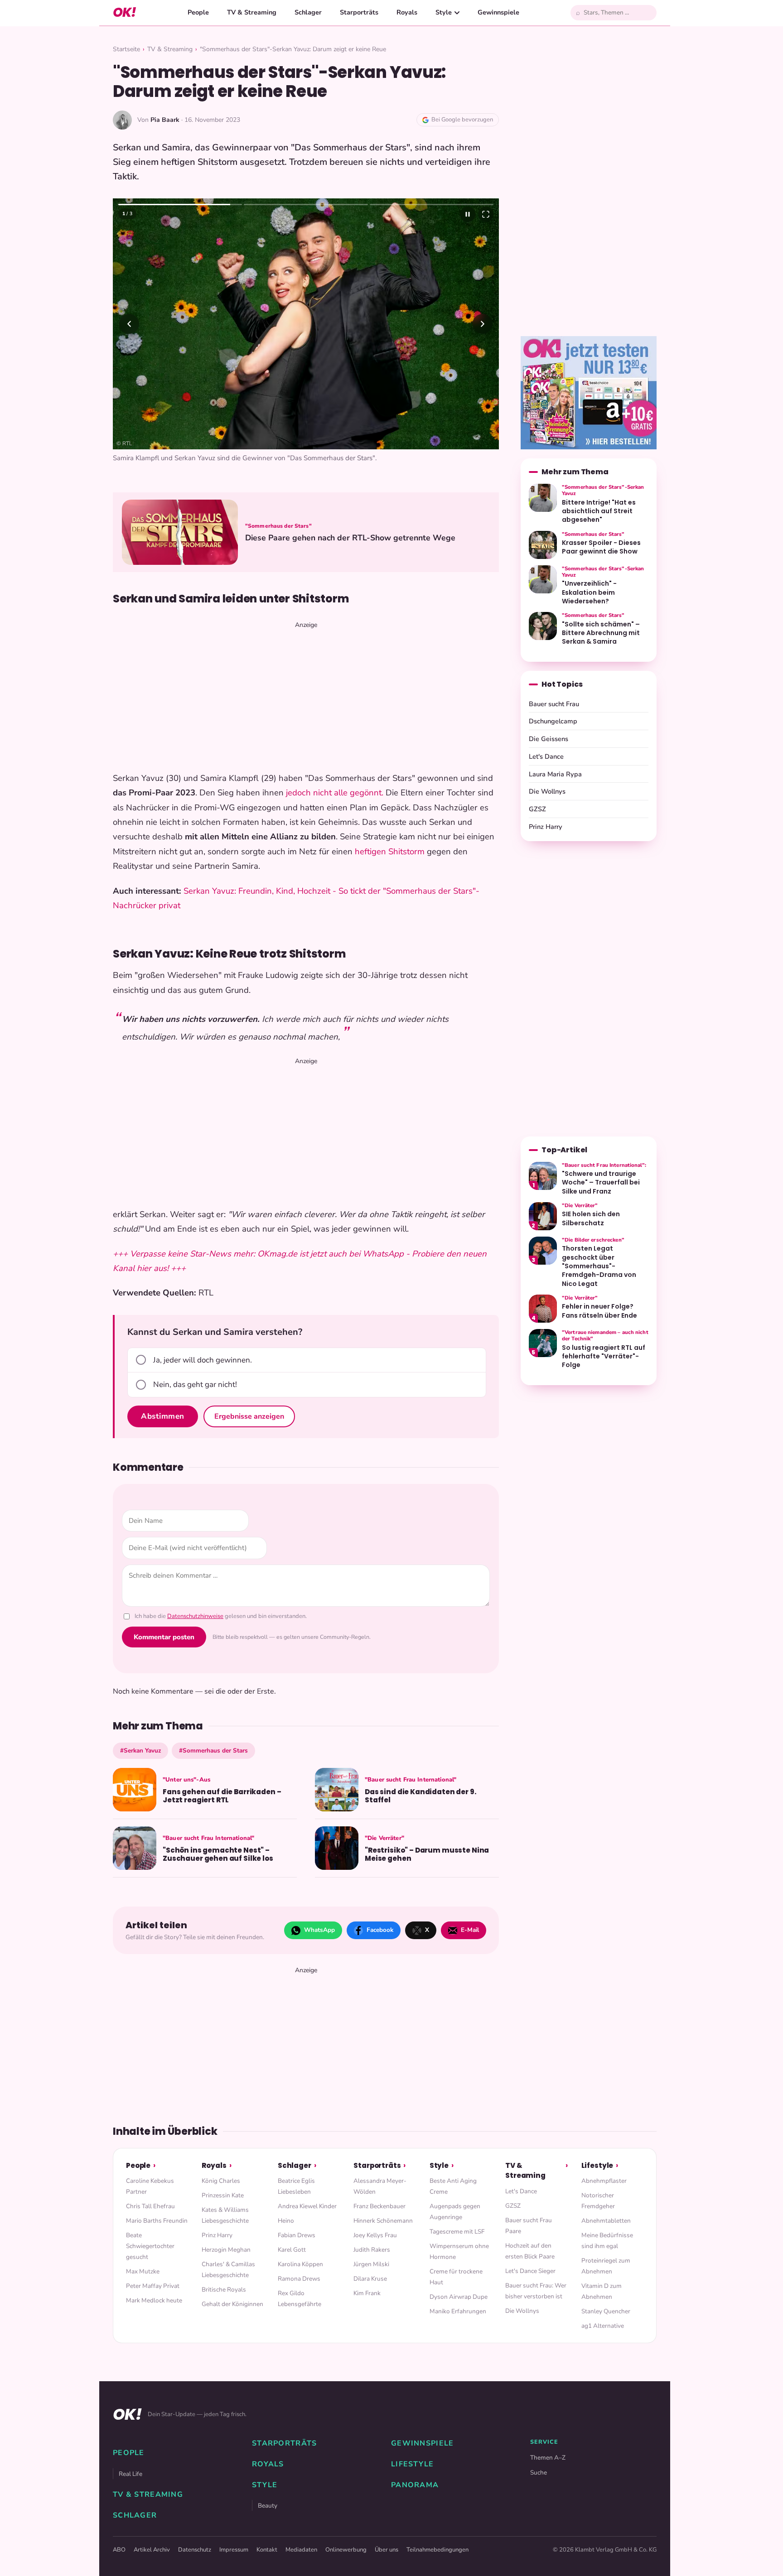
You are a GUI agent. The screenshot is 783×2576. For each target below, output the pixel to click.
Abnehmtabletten (606, 2221)
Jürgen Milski (371, 2264)
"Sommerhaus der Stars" (278, 526)
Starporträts (359, 12)
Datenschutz (195, 2550)
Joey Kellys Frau (375, 2235)
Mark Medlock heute (154, 2300)
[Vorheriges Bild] (129, 324)
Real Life (130, 2474)
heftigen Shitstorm (390, 852)
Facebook (380, 1930)
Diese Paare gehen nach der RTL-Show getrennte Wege (350, 538)
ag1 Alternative (603, 2326)
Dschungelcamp (553, 721)
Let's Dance (546, 756)
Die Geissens (549, 739)
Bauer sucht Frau (554, 704)
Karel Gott (292, 2250)
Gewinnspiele (498, 12)
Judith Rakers (372, 2250)
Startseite (126, 49)
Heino (286, 2221)
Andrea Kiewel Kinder (307, 2206)
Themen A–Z (548, 2458)
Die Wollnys (547, 791)
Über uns (387, 2550)
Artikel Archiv (152, 2550)
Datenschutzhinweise (195, 1616)
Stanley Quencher (606, 2311)
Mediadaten (301, 2550)
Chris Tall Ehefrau (150, 2206)
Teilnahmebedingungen (437, 2550)
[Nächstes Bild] (483, 324)
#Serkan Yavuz (140, 1750)
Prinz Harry (546, 827)
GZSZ (537, 809)
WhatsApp (319, 1930)
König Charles (221, 2181)
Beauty (268, 2506)
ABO (119, 2550)
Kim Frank (367, 2293)
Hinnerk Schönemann (383, 2221)
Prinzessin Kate (223, 2195)
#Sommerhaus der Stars (213, 1750)
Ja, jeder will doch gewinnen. (203, 1360)
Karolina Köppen (300, 2264)
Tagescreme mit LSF (457, 2232)
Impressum (234, 2550)
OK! (124, 12)
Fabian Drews (297, 2235)
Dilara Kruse (370, 2279)
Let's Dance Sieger (530, 2271)
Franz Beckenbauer (379, 2206)
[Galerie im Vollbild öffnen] (486, 214)
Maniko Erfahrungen (458, 2311)
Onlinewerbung (346, 2550)
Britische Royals (224, 2290)
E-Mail (470, 1930)
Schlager (308, 12)
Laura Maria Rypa (555, 774)
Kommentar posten (164, 1637)
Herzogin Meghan (226, 2250)
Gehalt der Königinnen (232, 2304)
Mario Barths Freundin (157, 2221)
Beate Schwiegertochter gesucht (150, 2246)
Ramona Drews (299, 2279)
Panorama (415, 2485)
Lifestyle (597, 2165)
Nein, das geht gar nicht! (195, 1384)
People (198, 12)
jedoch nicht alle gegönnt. (335, 793)
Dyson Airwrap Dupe (459, 2297)
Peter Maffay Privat (153, 2286)
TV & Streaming (252, 12)
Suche (539, 2472)
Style (444, 12)
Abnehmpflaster (604, 2181)
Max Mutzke (143, 2271)
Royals (407, 12)
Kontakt (267, 2550)
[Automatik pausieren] (468, 214)
